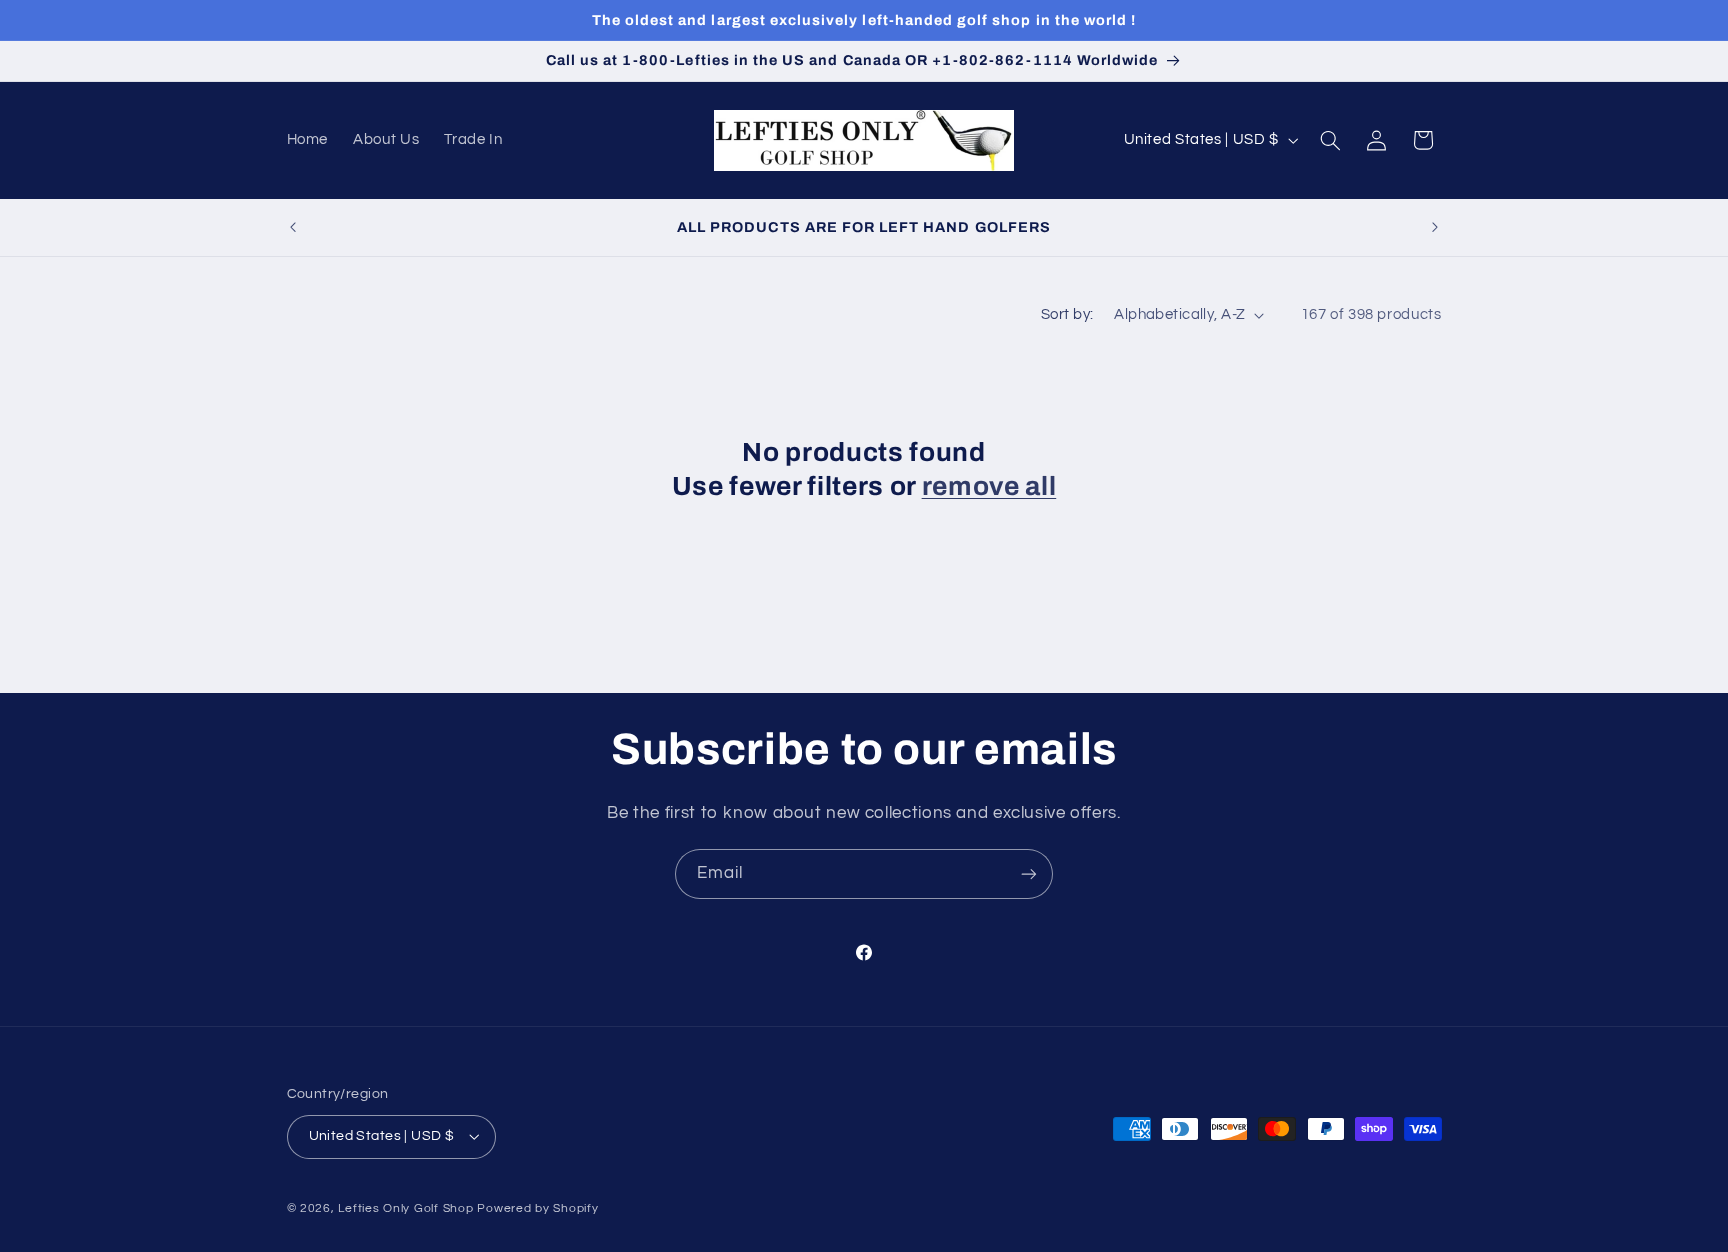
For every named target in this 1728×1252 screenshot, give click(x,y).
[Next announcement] (1435, 227)
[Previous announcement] (293, 227)
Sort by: (1067, 314)
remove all (989, 486)
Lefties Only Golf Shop (405, 1208)
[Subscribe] (1029, 873)
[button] (1330, 140)
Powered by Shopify (537, 1208)
